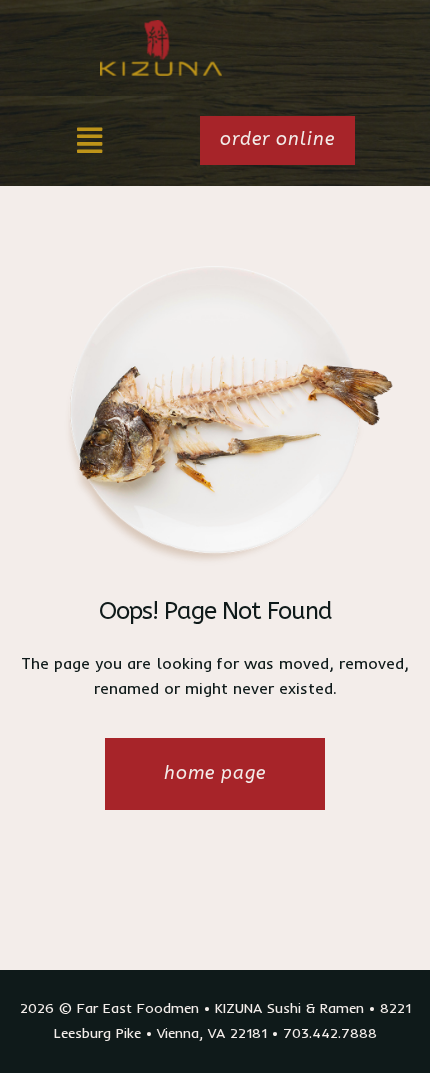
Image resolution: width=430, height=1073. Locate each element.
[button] (89, 140)
